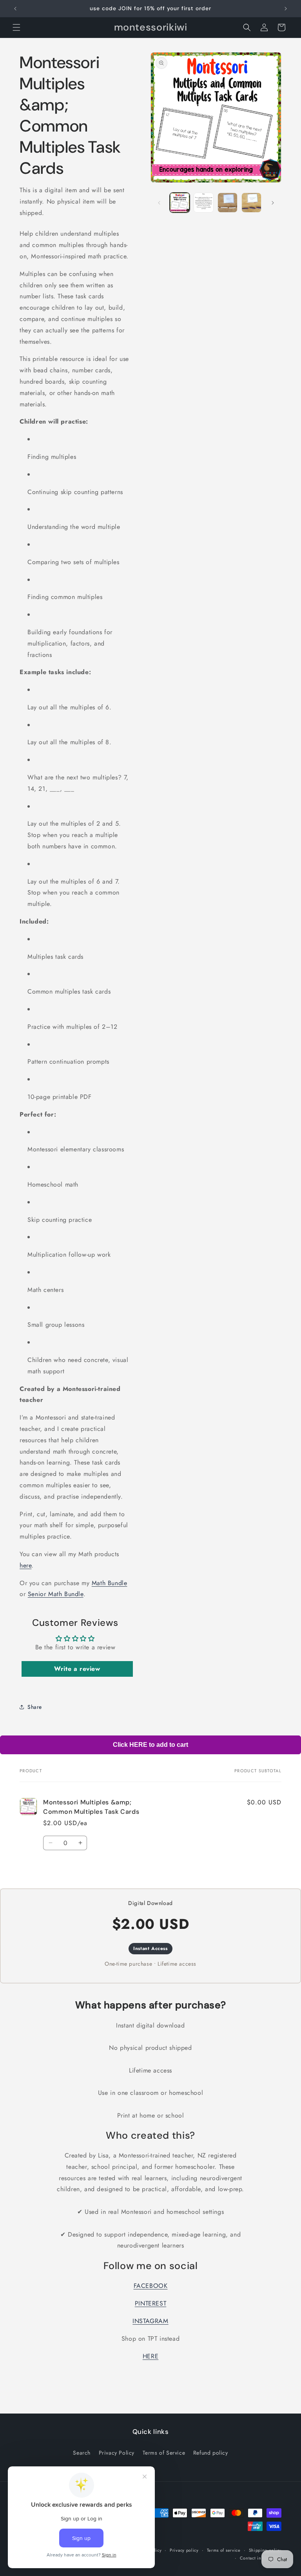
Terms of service (224, 2550)
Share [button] (35, 1707)
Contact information (261, 2558)
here (25, 1565)
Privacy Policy (117, 2453)
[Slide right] (273, 203)
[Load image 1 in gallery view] (180, 203)
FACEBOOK (151, 2286)
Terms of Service (164, 2453)
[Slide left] (159, 203)
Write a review (77, 1669)
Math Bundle (110, 1583)
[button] (16, 27)
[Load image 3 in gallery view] (228, 203)
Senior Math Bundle (56, 1594)
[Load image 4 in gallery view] (251, 203)
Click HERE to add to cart (150, 1745)
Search (82, 2453)
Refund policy (211, 2453)
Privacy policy (184, 2550)
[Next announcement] (286, 9)
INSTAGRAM (150, 2321)
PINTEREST (150, 2303)
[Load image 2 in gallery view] (204, 203)
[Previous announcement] (15, 9)
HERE (150, 2356)
